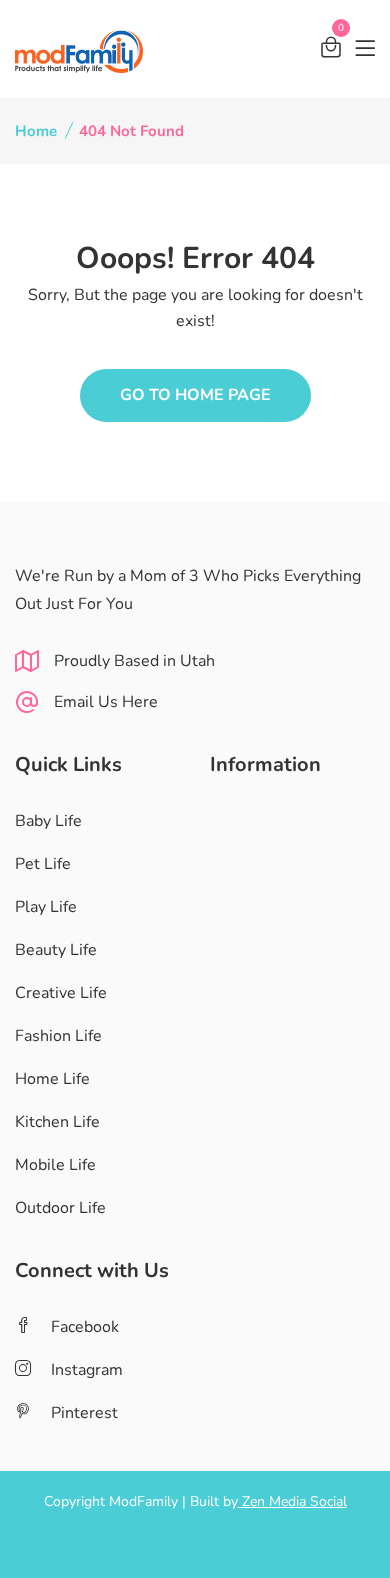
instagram (87, 1370)
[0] (331, 50)
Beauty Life (56, 950)
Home (36, 131)
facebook (85, 1327)
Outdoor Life (60, 1208)
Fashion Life (58, 1036)
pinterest (84, 1413)
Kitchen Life (57, 1122)
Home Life (52, 1079)
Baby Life (48, 821)
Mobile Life (55, 1165)
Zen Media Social (292, 1501)
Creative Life (61, 993)
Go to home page (195, 395)
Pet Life (43, 864)
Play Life (46, 907)
